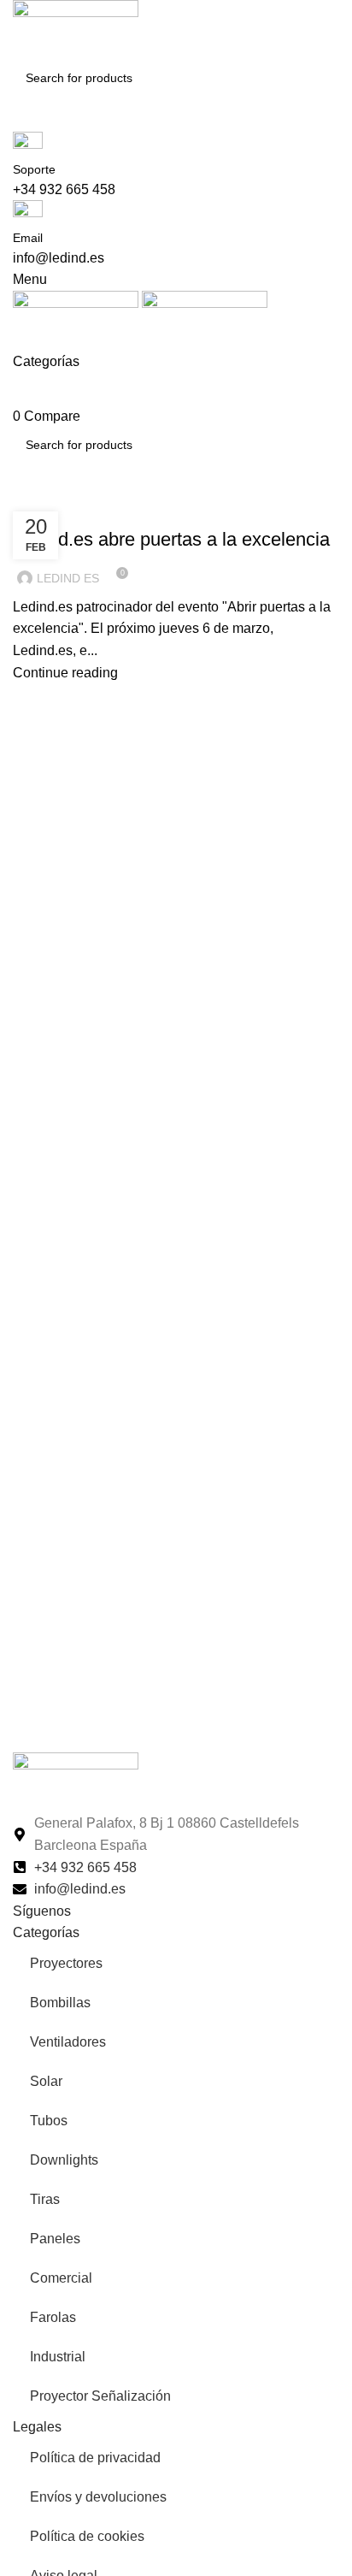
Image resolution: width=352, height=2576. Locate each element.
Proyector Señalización (100, 2396)
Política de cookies (87, 2536)
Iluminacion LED (67, 509)
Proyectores (66, 1963)
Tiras (45, 2199)
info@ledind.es (59, 258)
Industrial (58, 2357)
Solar (46, 2081)
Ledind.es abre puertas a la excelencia (171, 539)
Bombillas (60, 2003)
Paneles (55, 2239)
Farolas (53, 2317)
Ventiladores (68, 2042)
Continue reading (65, 673)
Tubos (49, 2121)
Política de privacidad (95, 2458)
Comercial (61, 2278)
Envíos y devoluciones (98, 2497)
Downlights (64, 2160)
